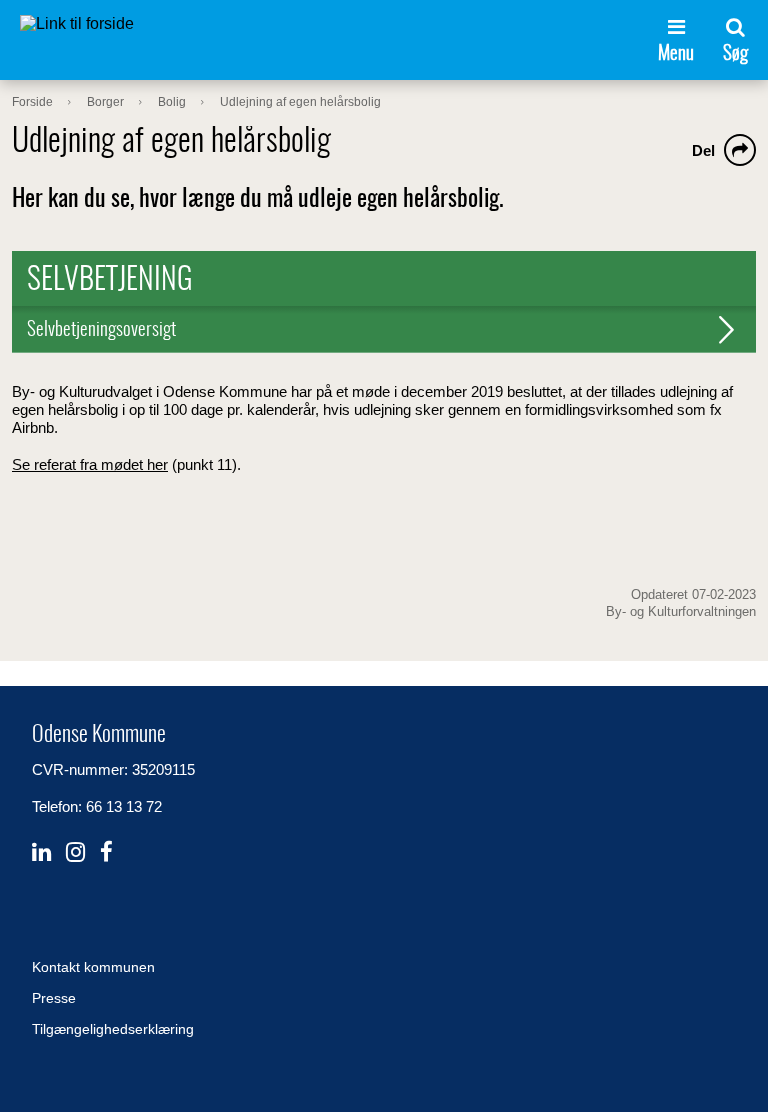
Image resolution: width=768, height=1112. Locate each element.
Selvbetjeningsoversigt (101, 330)
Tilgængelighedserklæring (113, 1029)
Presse (54, 998)
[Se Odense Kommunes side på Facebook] (106, 852)
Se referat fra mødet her (90, 464)
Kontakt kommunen (93, 967)
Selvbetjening (110, 281)
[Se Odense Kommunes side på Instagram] (75, 852)
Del (703, 150)
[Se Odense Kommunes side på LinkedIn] (41, 852)
